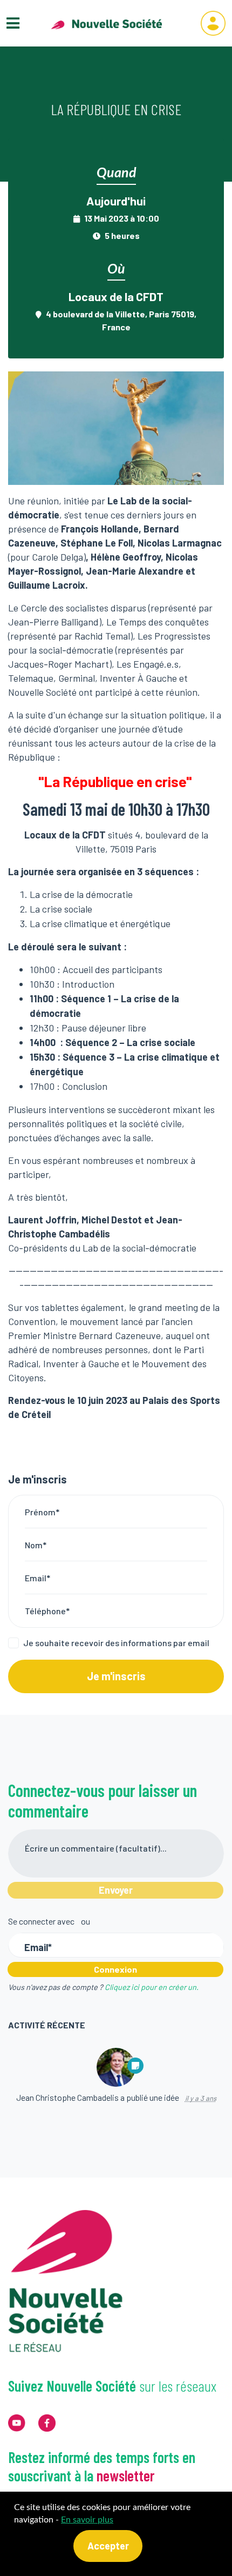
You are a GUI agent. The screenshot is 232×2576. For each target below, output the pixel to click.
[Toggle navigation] (13, 23)
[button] (213, 23)
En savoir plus (87, 2520)
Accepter (108, 2546)
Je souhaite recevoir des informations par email (116, 1643)
